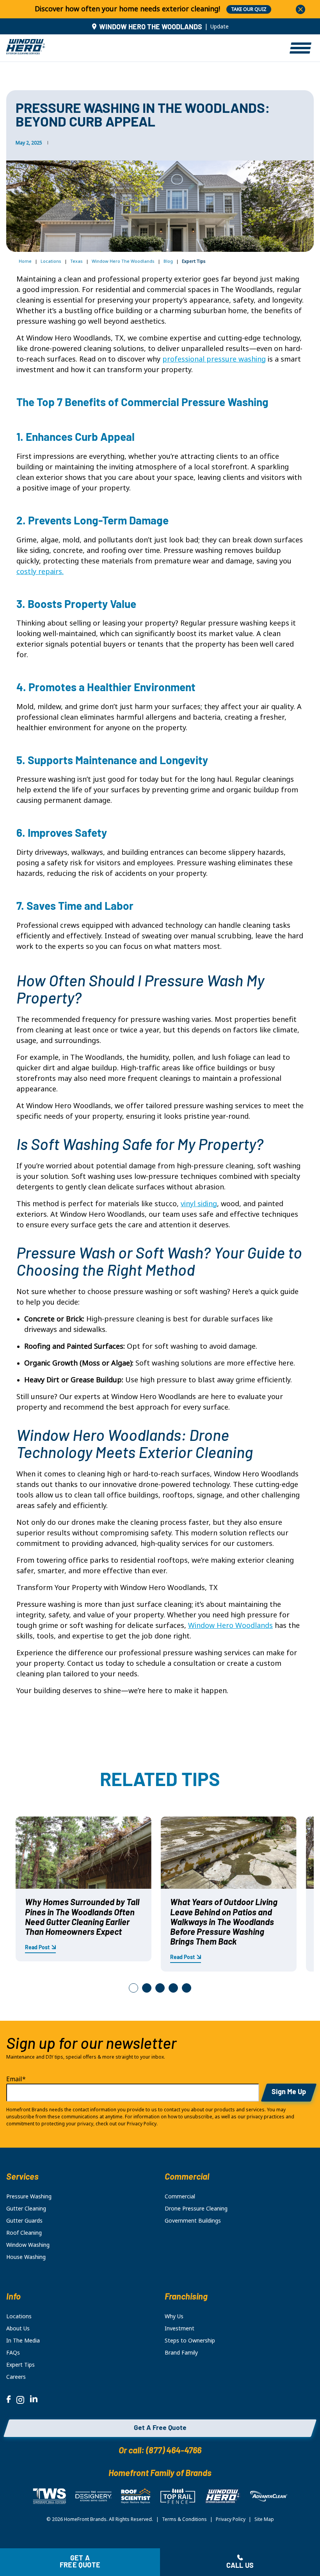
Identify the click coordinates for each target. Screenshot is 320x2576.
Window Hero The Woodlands (123, 261)
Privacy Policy (231, 2519)
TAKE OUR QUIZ (249, 9)
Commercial (180, 2196)
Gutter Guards (24, 2221)
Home (25, 261)
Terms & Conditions (184, 2519)
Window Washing (28, 2245)
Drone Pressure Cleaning (196, 2209)
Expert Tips (20, 2365)
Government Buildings (193, 2221)
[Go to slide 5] (187, 1988)
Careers (16, 2377)
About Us (18, 2328)
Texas (76, 261)
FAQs (13, 2353)
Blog (168, 261)
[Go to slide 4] (173, 1988)
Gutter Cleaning (26, 2209)
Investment (180, 2328)
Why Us (174, 2316)
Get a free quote (80, 2562)
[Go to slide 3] (160, 1988)
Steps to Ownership (190, 2341)
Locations (51, 261)
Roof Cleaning (24, 2233)
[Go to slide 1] (133, 1988)
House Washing (26, 2257)
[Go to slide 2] (147, 1988)
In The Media (23, 2341)
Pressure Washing (29, 2196)
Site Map (264, 2519)
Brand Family (181, 2353)
